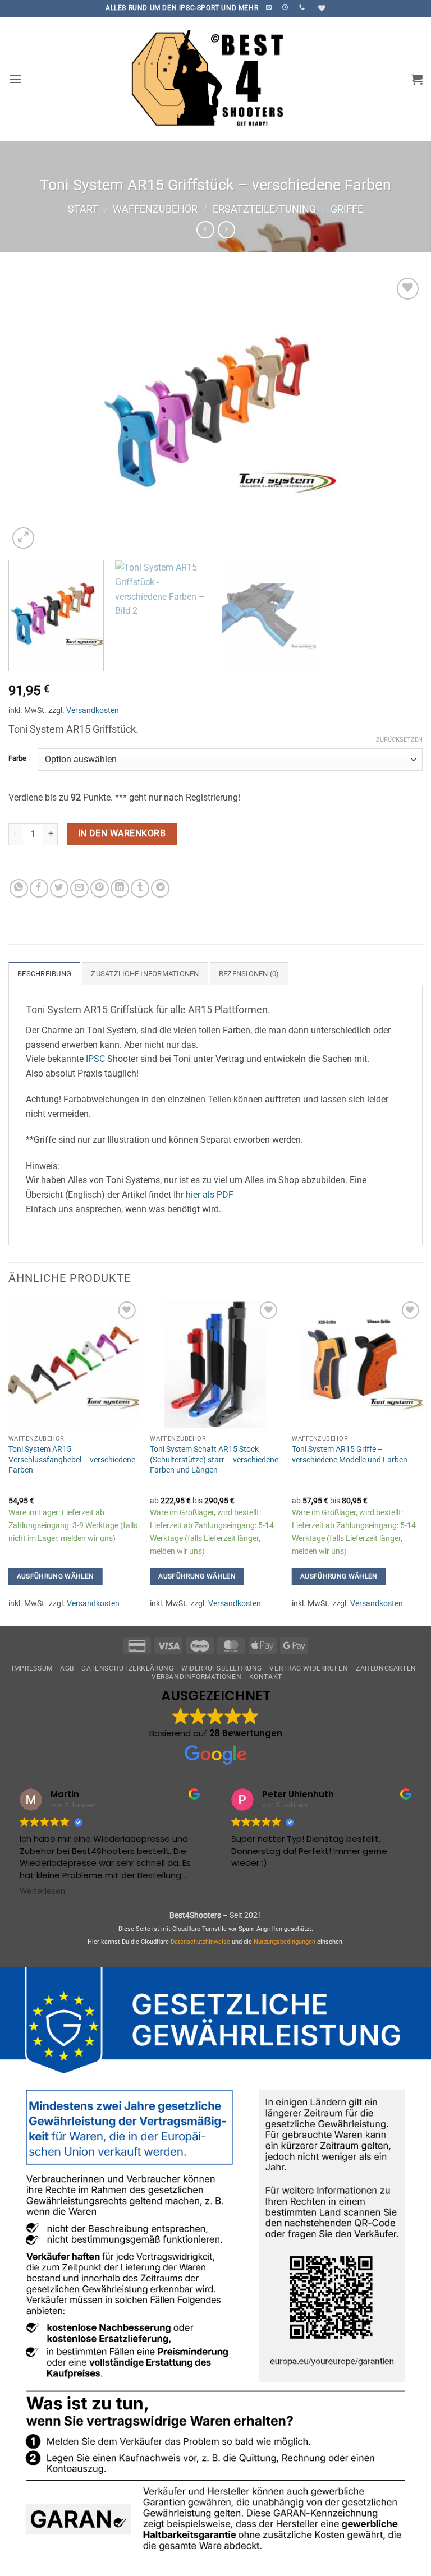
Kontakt (266, 1677)
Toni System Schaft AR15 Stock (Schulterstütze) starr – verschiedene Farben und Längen (214, 1460)
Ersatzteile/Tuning (264, 209)
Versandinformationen (196, 1677)
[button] (15, 79)
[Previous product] (226, 230)
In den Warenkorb (122, 834)
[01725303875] (303, 7)
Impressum (32, 1668)
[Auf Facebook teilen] (39, 888)
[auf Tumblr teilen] (140, 888)
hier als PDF (210, 1195)
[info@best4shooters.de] (270, 7)
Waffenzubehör (155, 209)
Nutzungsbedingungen (285, 1942)
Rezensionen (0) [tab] (249, 974)
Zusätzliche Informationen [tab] (145, 974)
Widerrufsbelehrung (222, 1668)
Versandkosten (93, 710)
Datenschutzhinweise (200, 1942)
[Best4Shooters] (215, 79)
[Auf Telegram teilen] (160, 888)
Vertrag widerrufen (309, 1668)
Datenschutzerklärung (127, 1668)
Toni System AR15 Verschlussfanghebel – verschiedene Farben (72, 1460)
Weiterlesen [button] (42, 1892)
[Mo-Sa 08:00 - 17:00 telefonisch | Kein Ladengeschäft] (286, 7)
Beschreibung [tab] (44, 974)
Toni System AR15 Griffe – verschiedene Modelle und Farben (350, 1455)
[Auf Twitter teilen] (59, 888)
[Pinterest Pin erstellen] (100, 888)
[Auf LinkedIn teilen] (120, 888)
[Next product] (205, 230)
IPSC (95, 1059)
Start (83, 209)
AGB (67, 1668)
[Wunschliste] (320, 8)
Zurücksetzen (399, 740)
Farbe (17, 758)
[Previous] (31, 413)
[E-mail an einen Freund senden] (79, 888)
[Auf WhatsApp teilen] (19, 888)
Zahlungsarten (386, 1668)
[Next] (400, 413)
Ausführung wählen (56, 1576)
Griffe (347, 209)
